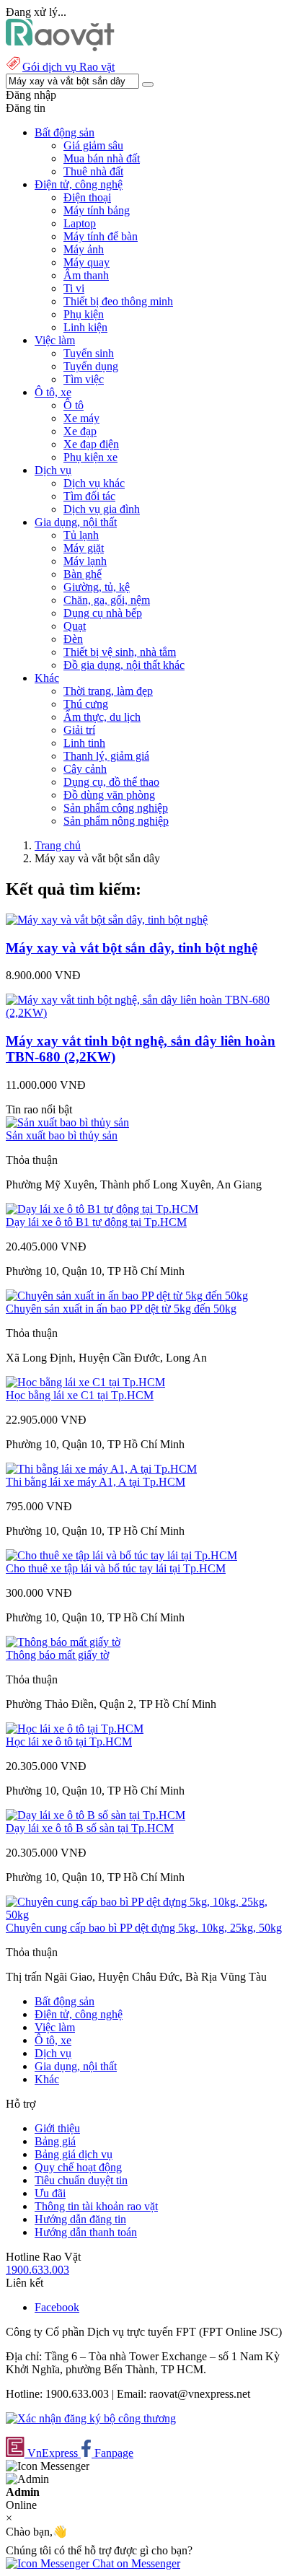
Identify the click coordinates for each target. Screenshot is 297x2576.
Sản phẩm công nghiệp (116, 808)
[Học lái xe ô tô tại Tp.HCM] (75, 1729)
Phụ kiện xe (90, 457)
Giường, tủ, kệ (97, 587)
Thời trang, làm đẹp (108, 691)
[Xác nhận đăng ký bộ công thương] (91, 2418)
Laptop (80, 223)
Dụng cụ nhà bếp (103, 613)
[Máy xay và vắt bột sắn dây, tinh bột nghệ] (107, 920)
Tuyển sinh (89, 353)
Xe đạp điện (91, 444)
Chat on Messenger (135, 2563)
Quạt (75, 626)
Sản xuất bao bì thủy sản (62, 1135)
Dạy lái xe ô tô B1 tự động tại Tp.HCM (96, 1222)
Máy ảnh (84, 249)
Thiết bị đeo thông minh (118, 301)
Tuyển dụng (91, 366)
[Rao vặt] (60, 47)
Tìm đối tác (89, 496)
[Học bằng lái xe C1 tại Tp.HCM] (85, 1382)
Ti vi (74, 288)
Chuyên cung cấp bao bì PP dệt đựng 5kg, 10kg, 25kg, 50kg (144, 1928)
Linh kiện (85, 327)
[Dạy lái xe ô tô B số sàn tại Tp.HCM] (96, 1815)
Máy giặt (84, 548)
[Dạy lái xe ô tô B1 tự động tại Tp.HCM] (102, 1209)
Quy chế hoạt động (78, 2167)
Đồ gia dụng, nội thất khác (124, 665)
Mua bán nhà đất (102, 158)
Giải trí (79, 730)
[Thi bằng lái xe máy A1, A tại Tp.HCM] (101, 1469)
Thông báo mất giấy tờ (57, 1655)
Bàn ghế (83, 574)
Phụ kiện (84, 314)
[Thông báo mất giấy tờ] (63, 1642)
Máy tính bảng (97, 210)
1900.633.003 (37, 2270)
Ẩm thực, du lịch (102, 717)
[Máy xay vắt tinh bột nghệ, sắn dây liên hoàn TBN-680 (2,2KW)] (148, 1013)
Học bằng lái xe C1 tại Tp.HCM (80, 1395)
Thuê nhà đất (93, 171)
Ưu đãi (50, 2193)
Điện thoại (87, 197)
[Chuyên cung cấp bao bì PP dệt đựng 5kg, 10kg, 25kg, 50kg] (148, 1915)
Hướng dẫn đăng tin (80, 2219)
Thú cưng (86, 704)
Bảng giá (55, 2141)
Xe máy (81, 418)
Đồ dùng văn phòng (109, 795)
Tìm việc (84, 379)
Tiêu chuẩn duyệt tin (81, 2180)
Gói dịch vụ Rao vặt (68, 67)
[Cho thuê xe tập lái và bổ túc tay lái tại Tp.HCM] (121, 1555)
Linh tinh (84, 743)
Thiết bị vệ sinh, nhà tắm (120, 652)
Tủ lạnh (81, 535)
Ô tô (74, 405)
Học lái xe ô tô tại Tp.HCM (69, 1742)
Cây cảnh (85, 769)
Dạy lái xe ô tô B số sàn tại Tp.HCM (90, 1828)
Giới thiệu (57, 2128)
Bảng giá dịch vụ (74, 2154)
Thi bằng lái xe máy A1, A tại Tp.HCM (96, 1482)
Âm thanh (86, 275)
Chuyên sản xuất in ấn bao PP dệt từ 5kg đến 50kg (121, 1309)
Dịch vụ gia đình (102, 509)
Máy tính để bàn (101, 236)
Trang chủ (58, 845)
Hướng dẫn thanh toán (86, 2232)
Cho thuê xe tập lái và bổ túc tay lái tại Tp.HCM (116, 1568)
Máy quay (87, 262)
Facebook (57, 2307)
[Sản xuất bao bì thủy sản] (67, 1122)
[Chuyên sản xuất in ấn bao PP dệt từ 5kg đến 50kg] (127, 1296)
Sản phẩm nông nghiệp (116, 821)
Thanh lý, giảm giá (106, 756)
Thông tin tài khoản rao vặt (96, 2206)
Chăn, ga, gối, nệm (107, 600)
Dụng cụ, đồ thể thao (111, 782)
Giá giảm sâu (93, 145)
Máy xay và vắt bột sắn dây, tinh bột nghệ (132, 948)
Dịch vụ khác (94, 483)
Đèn (73, 639)
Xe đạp (80, 431)
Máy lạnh (85, 561)
